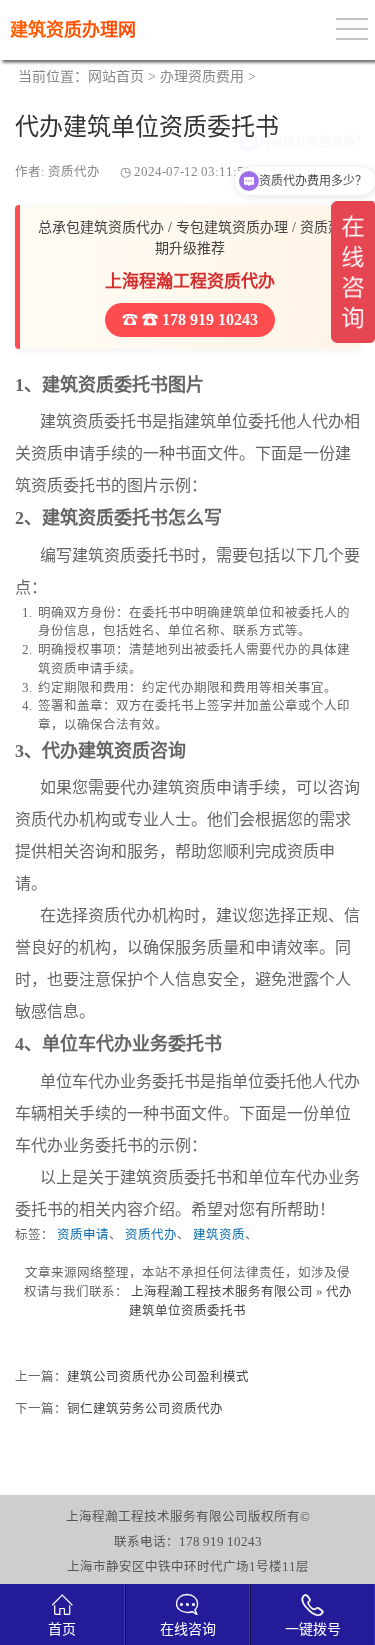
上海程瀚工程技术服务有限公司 (222, 1292)
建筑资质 (219, 1235)
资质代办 (151, 1235)
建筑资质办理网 (73, 30)
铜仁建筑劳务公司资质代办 (145, 1409)
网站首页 (116, 76)
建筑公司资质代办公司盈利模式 (158, 1377)
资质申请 (83, 1235)
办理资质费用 (202, 76)
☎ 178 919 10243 (198, 319)
